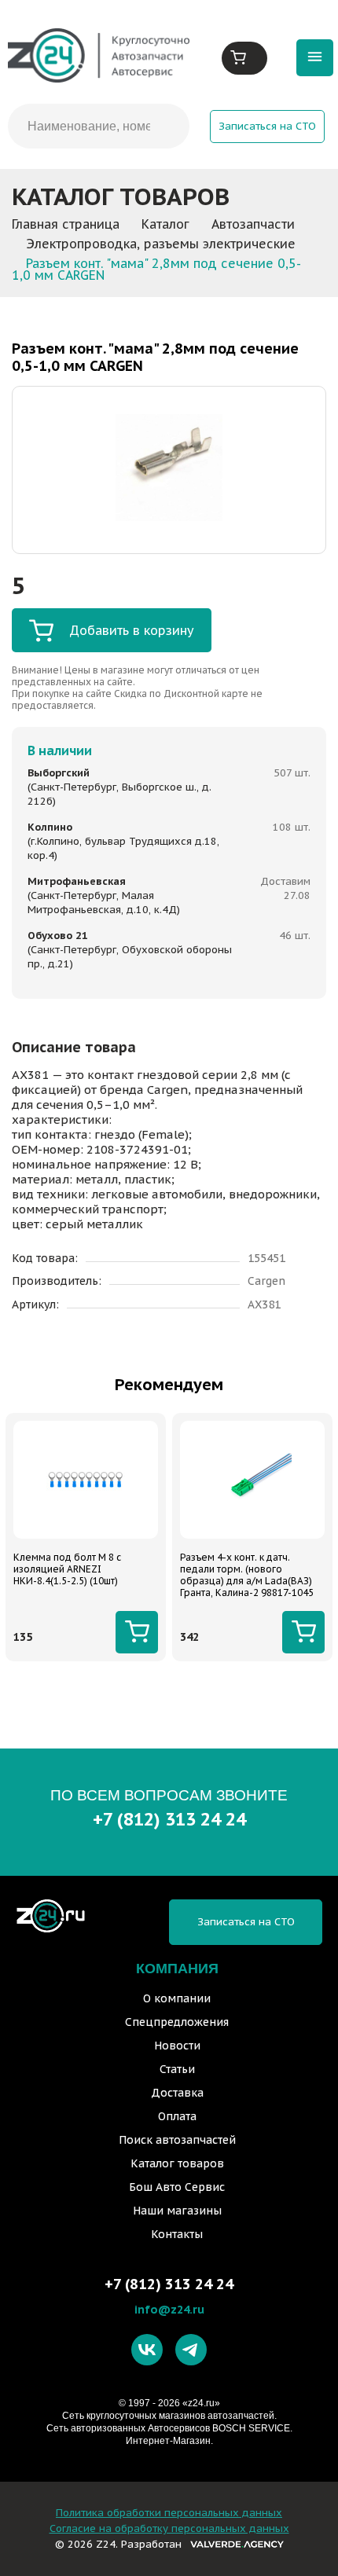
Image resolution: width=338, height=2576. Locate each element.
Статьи (177, 2069)
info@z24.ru (169, 2309)
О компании (177, 1998)
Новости (177, 2046)
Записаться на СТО (267, 126)
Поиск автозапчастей (177, 2140)
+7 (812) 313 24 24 (169, 1819)
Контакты (177, 2234)
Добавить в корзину (132, 630)
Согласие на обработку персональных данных (169, 2528)
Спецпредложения (177, 2022)
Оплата (177, 2116)
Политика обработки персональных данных (169, 2513)
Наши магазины (177, 2211)
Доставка (177, 2093)
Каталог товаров (177, 2163)
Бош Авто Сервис (177, 2187)
